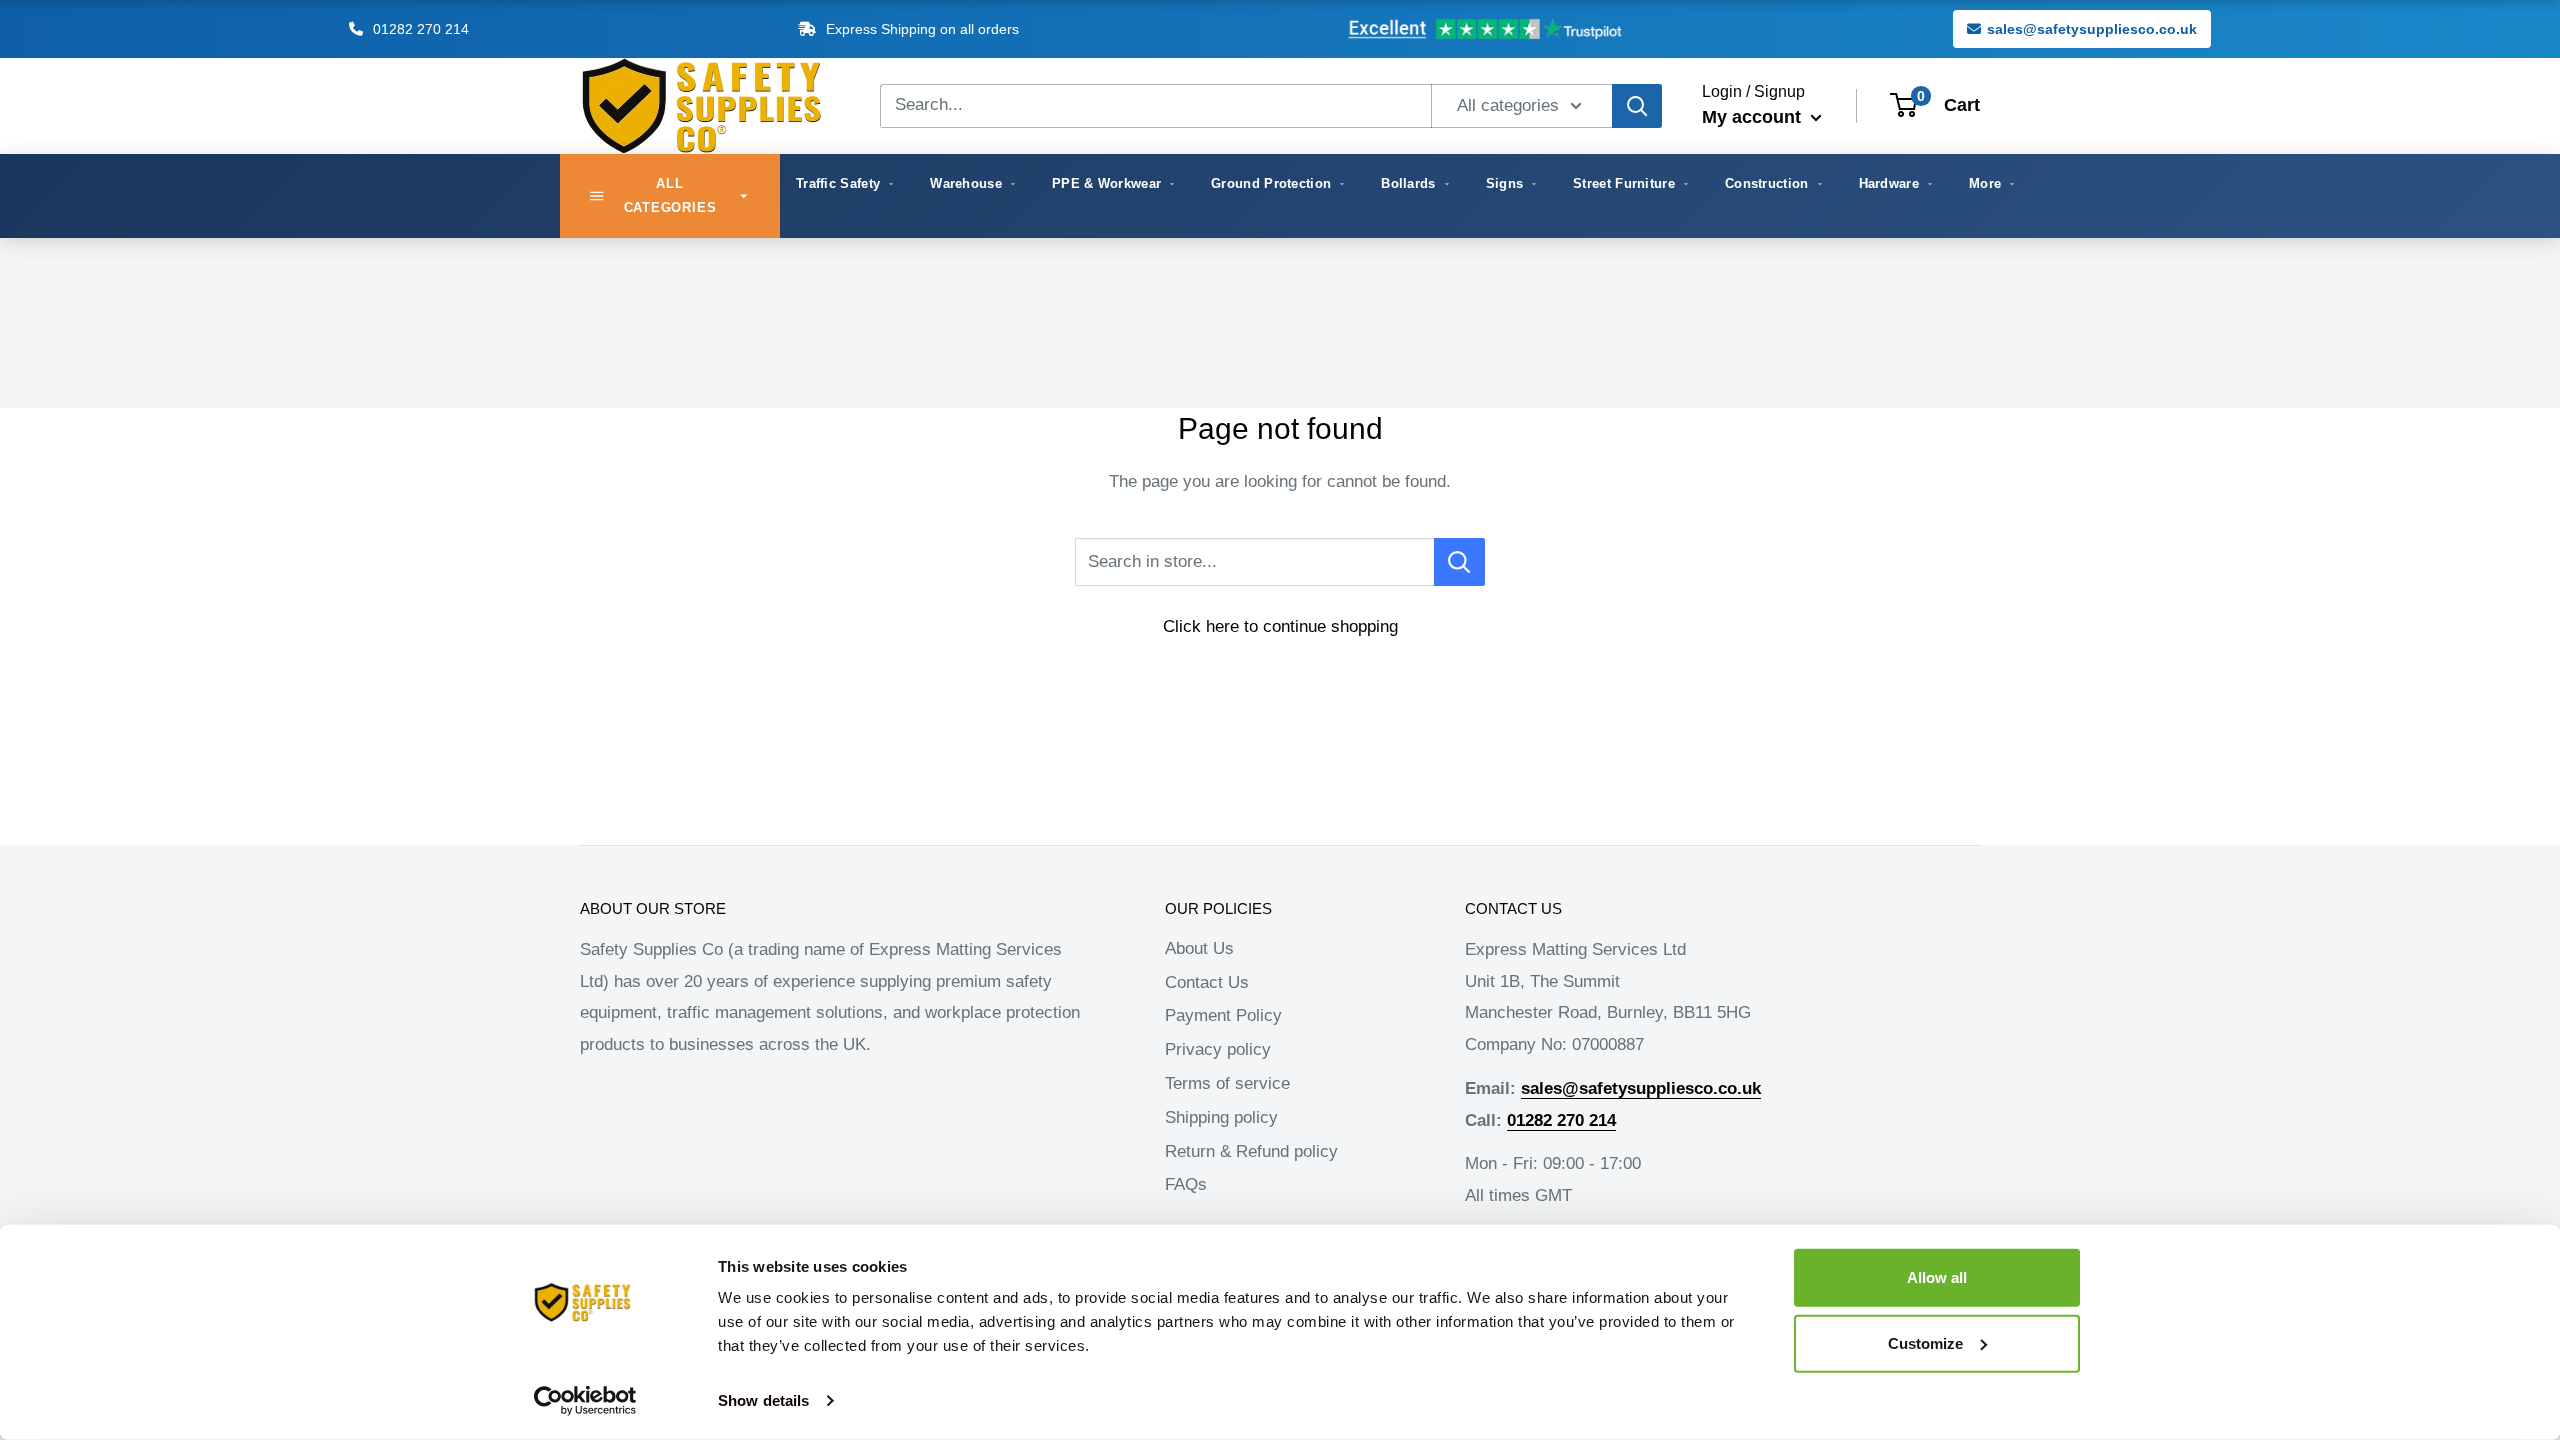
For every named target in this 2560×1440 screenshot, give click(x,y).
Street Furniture (1624, 183)
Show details (763, 1400)
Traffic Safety (838, 183)
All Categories (670, 195)
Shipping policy (1221, 1117)
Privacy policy (1218, 1049)
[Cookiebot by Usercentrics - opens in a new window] (585, 1401)
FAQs (1186, 1184)
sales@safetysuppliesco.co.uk (2092, 29)
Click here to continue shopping (1280, 626)
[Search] (1637, 106)
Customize (1925, 1342)
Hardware (1889, 183)
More (1985, 183)
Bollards (1408, 183)
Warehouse (966, 183)
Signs (1505, 183)
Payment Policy (1223, 1015)
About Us (1199, 948)
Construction (1767, 183)
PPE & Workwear (1106, 183)
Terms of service (1227, 1083)
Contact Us (1207, 982)
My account (1754, 117)
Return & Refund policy (1251, 1151)
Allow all (1937, 1277)
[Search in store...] (1459, 562)
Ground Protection (1271, 183)
